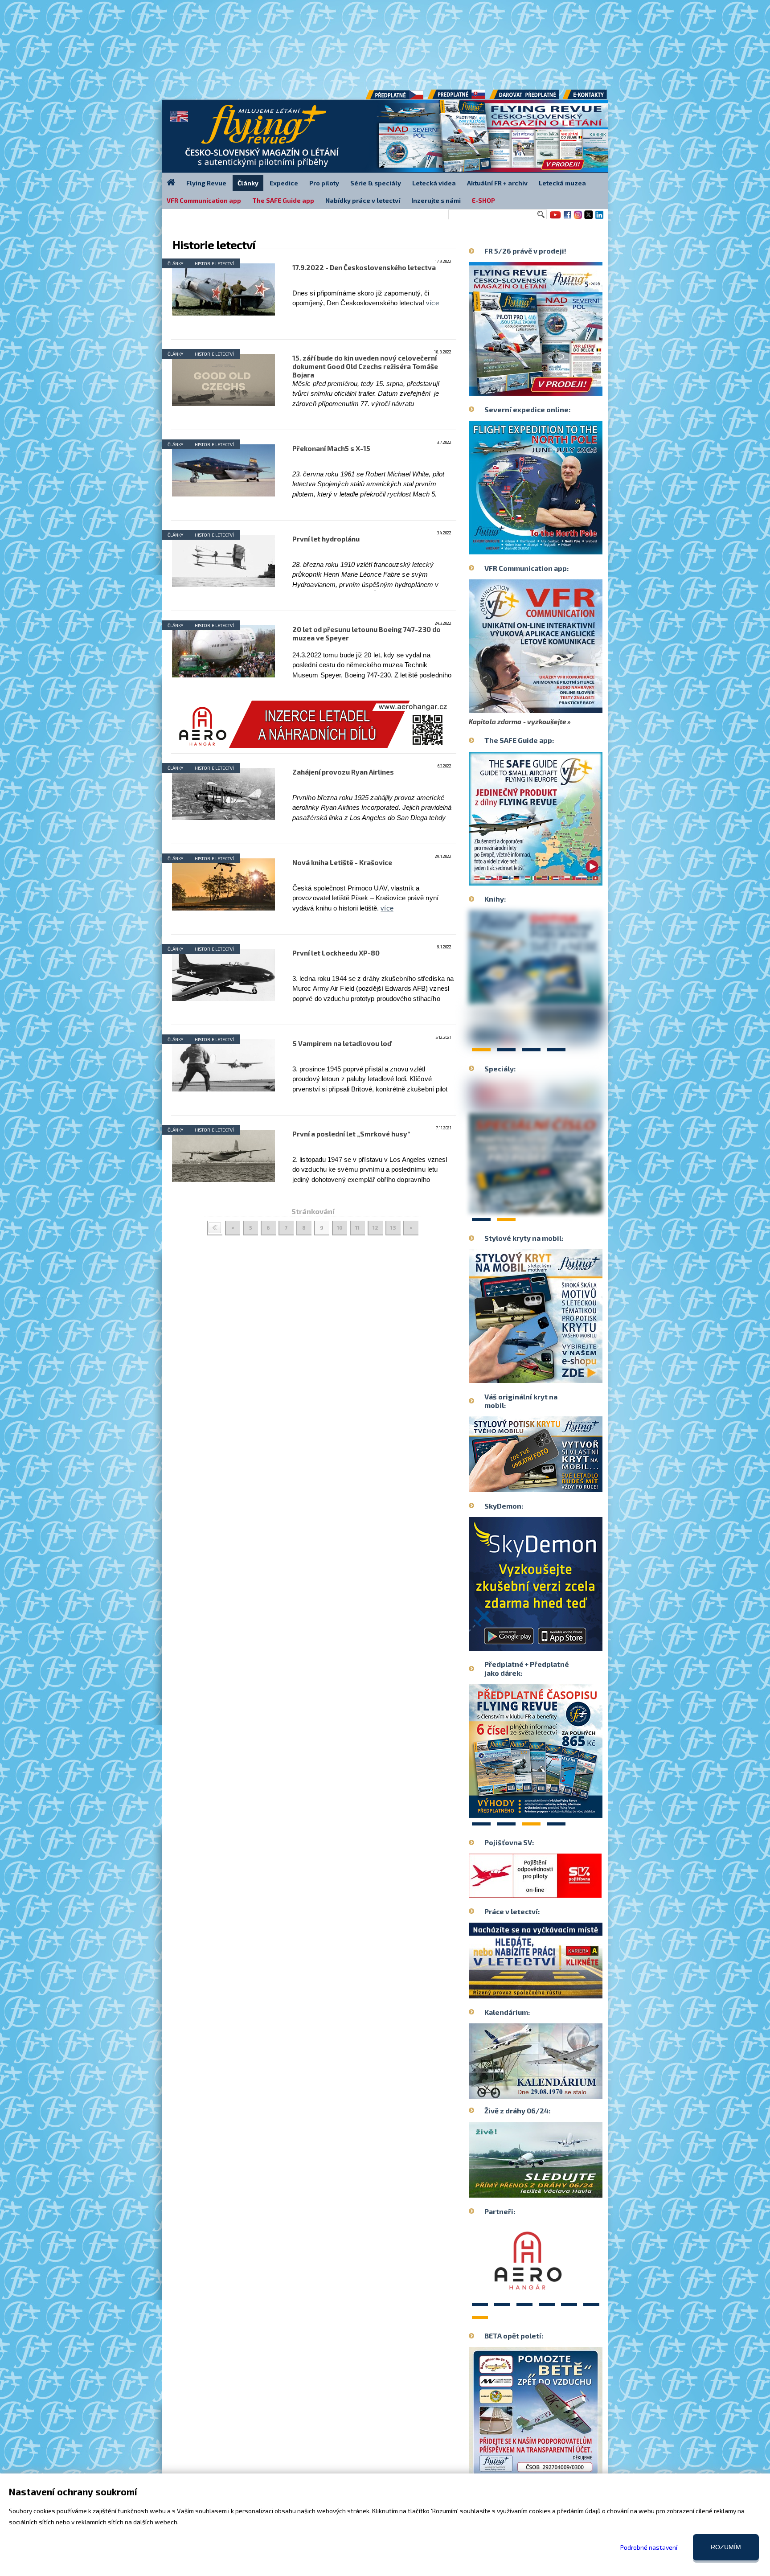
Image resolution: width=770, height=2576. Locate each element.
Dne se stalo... (555, 2092)
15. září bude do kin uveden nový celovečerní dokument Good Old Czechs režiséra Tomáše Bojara (365, 366)
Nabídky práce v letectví (363, 200)
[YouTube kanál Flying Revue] (554, 218)
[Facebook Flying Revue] (567, 218)
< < (215, 1228)
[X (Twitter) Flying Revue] (589, 218)
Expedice (284, 183)
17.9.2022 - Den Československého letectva (364, 267)
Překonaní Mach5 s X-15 (331, 448)
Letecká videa (434, 183)
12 (375, 1227)
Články (175, 263)
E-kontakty (593, 98)
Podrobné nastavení (649, 2547)
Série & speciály (376, 183)
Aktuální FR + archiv (497, 183)
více (432, 303)
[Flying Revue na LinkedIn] (599, 218)
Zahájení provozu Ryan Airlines (343, 772)
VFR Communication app (204, 200)
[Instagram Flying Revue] (578, 218)
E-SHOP (483, 200)
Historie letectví (214, 263)
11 (357, 1227)
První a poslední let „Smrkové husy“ (351, 1134)
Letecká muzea (562, 183)
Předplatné (457, 98)
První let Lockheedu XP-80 (336, 953)
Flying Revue (206, 183)
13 (393, 1227)
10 (340, 1227)
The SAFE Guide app (283, 200)
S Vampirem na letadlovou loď (342, 1043)
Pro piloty (324, 183)
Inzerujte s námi (436, 200)
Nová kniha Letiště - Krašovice (342, 862)
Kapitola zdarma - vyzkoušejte (517, 722)
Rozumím (726, 2547)
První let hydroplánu (326, 539)
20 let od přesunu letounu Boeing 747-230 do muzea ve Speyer (367, 634)
